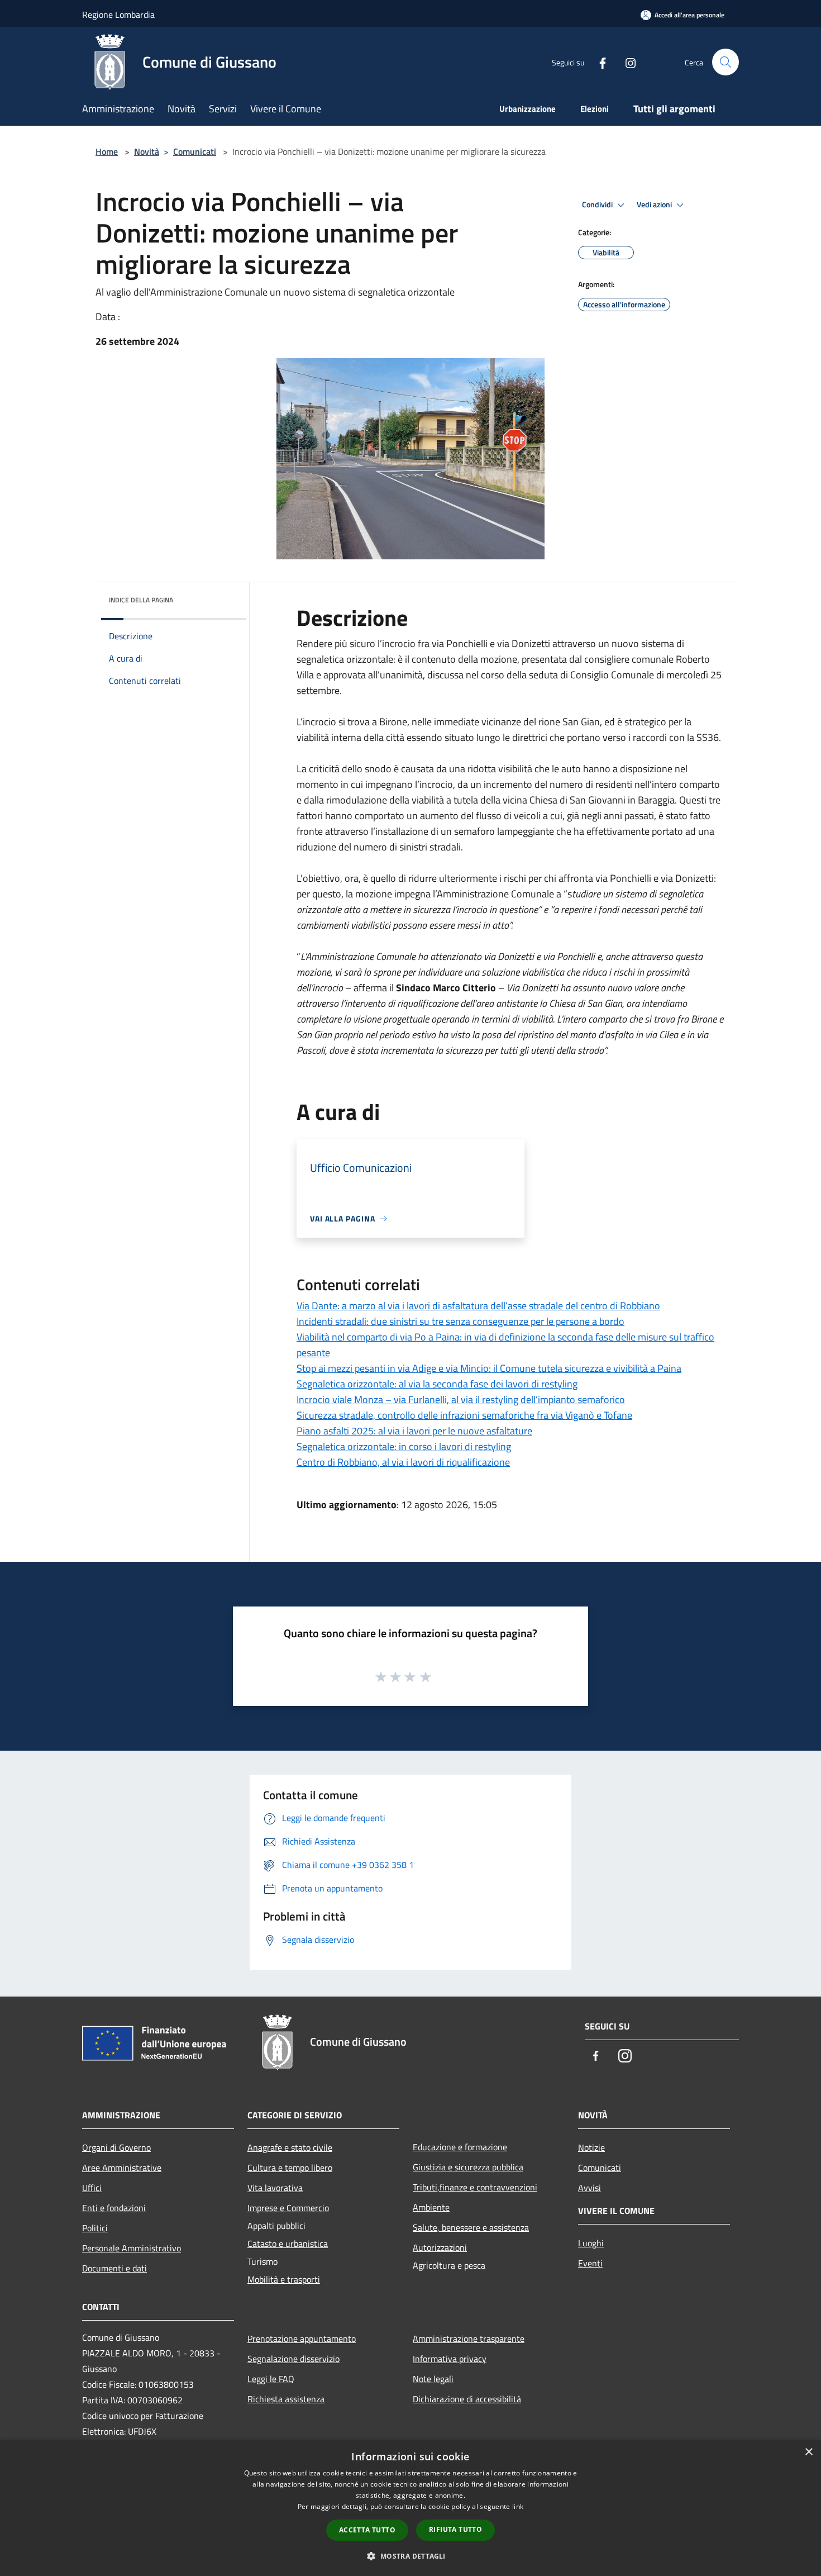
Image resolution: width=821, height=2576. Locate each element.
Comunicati (195, 151)
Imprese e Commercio (288, 2208)
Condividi (598, 205)
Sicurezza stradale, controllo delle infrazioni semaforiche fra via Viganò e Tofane (464, 1415)
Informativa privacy (450, 2359)
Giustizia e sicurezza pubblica (468, 2167)
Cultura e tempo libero (290, 2168)
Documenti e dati (114, 2268)
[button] (410, 2556)
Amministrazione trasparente (469, 2339)
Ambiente (431, 2207)
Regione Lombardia (118, 15)
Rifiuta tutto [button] (455, 2529)
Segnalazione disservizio (293, 2359)
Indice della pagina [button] (141, 600)
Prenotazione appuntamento (302, 2339)
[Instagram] (626, 62)
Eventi (590, 2263)
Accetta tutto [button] (367, 2530)
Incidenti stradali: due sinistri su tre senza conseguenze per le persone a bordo (460, 1321)
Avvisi (590, 2188)
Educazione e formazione (460, 2147)
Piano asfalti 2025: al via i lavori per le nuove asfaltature (414, 1431)
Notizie (591, 2147)
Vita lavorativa (275, 2188)
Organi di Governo (116, 2147)
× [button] (808, 2452)
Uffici (92, 2188)
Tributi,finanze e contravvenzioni (475, 2187)
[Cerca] (725, 62)
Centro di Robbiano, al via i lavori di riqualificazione (403, 1462)
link (518, 2506)
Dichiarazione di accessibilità (467, 2399)
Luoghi (591, 2243)
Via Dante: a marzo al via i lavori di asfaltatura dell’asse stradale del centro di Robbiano (478, 1306)
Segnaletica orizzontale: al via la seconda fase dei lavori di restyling (437, 1384)
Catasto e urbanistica (288, 2244)
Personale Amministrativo (132, 2248)
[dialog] (410, 2508)
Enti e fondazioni (114, 2208)
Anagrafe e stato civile (290, 2147)
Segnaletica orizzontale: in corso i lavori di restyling (404, 1446)
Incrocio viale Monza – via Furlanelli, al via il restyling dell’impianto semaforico (461, 1399)
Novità (147, 151)
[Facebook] (598, 62)
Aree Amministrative (122, 2168)
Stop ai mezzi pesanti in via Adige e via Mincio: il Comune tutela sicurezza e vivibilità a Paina (489, 1368)
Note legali (433, 2379)
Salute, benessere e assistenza (471, 2227)
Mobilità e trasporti (284, 2279)
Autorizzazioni (440, 2247)
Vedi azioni (655, 205)
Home (107, 151)
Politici (95, 2228)
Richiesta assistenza (286, 2399)
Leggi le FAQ (271, 2379)
